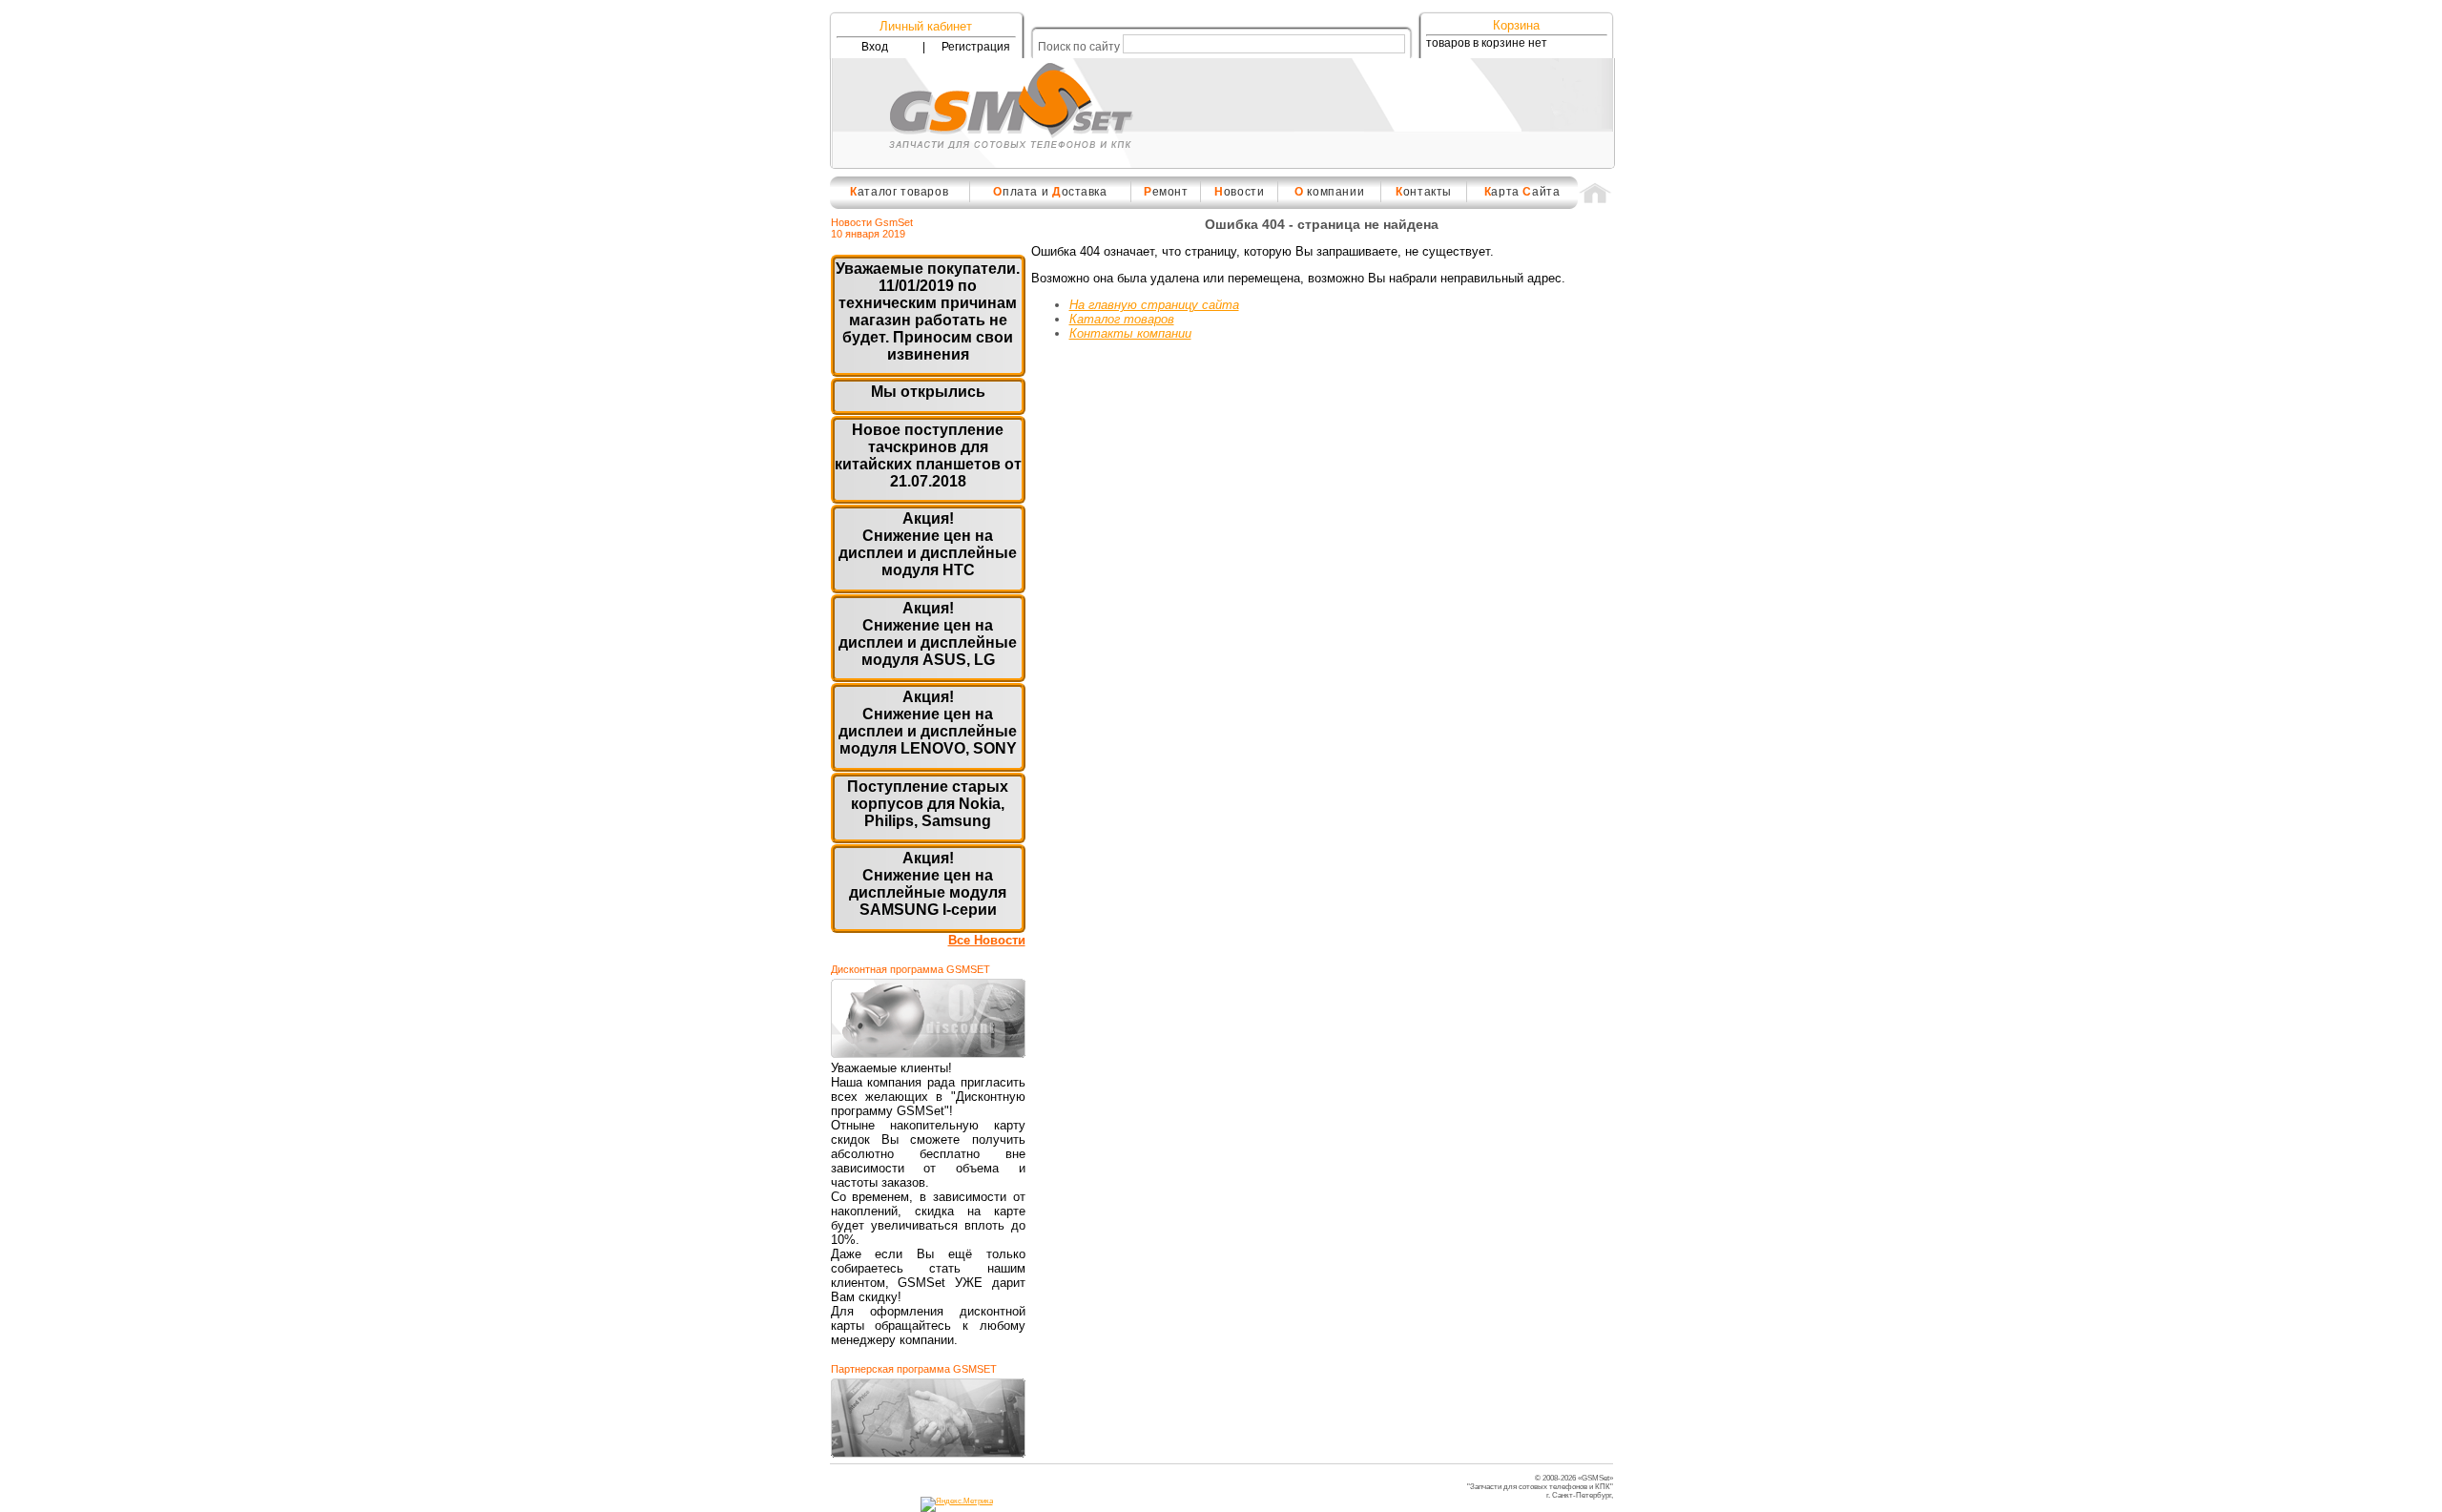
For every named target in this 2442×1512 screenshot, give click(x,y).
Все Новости (987, 940)
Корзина (1516, 25)
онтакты (1424, 192)
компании (1329, 192)
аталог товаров (899, 192)
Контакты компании (1130, 333)
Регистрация (976, 47)
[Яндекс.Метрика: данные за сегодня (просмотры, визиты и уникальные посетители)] (957, 1504)
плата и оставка (1050, 192)
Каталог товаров (1122, 319)
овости (1239, 192)
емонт (1166, 192)
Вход (875, 47)
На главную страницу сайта (1154, 305)
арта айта (1522, 192)
